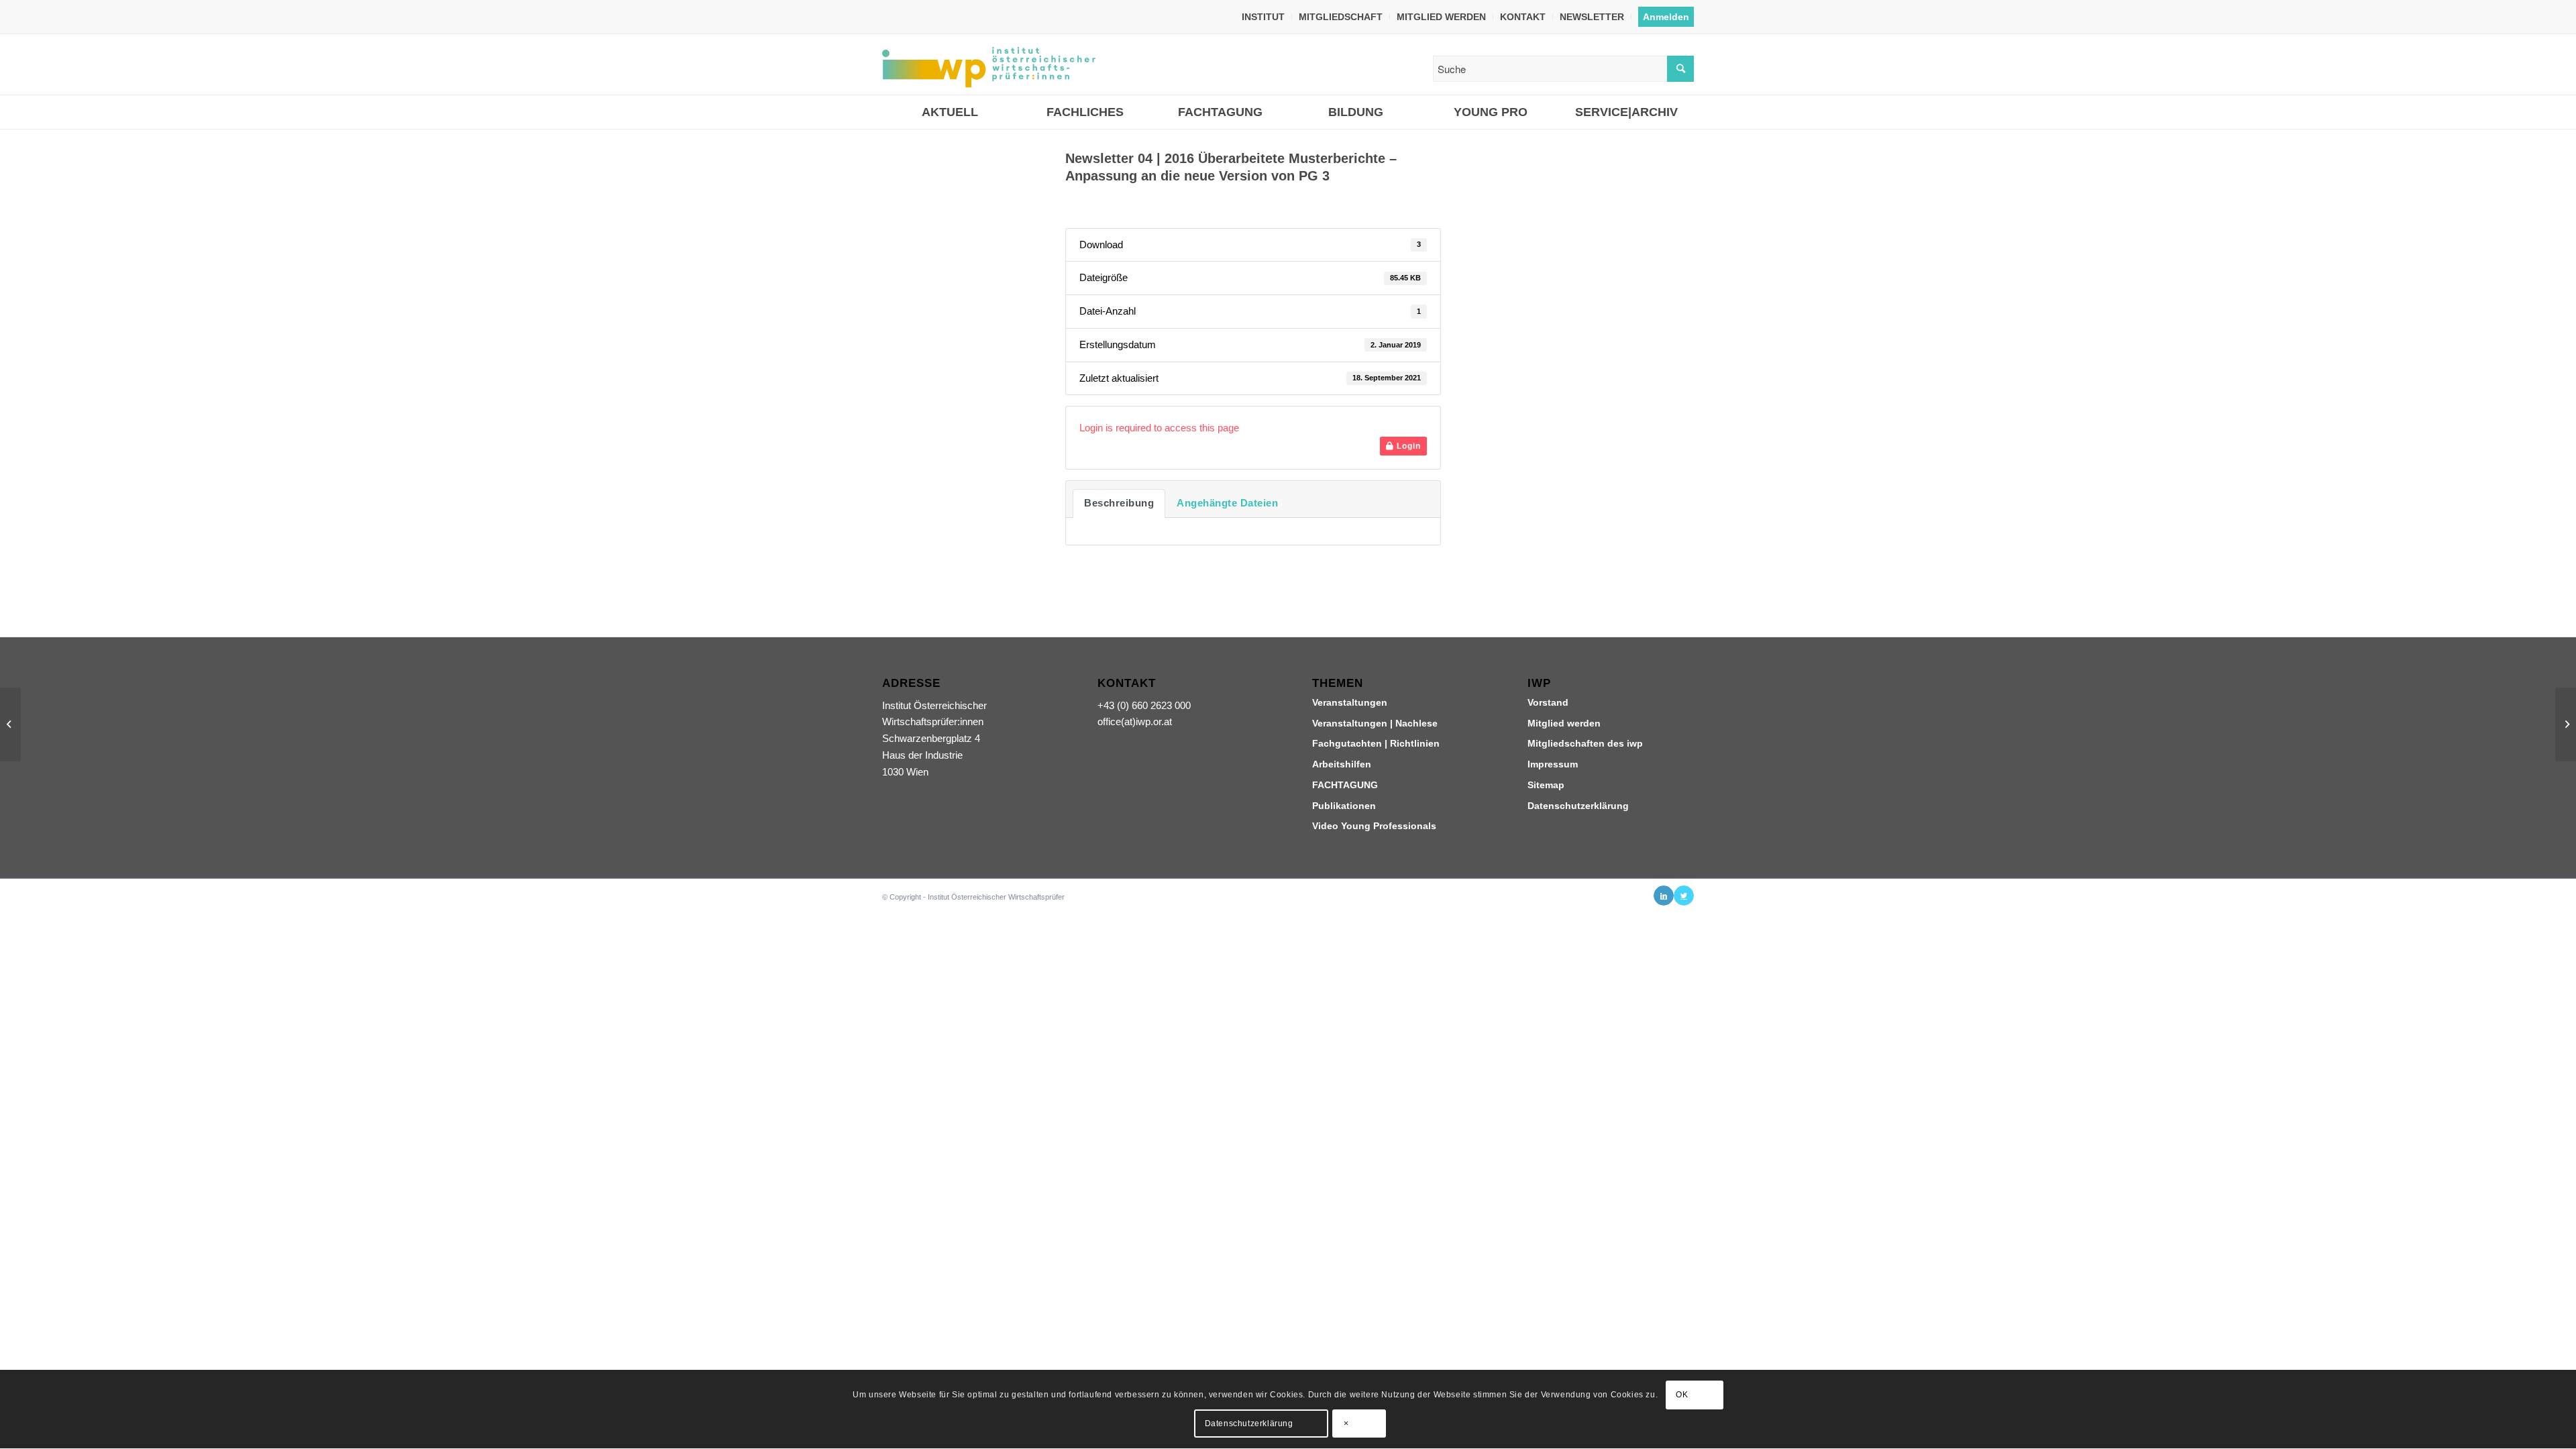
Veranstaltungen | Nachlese (1375, 723)
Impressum (1553, 764)
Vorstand (1548, 702)
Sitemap (1546, 785)
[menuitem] (1264, 17)
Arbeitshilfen (1342, 764)
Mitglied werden (1564, 723)
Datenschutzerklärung (1578, 806)
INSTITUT (1263, 17)
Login (1407, 446)
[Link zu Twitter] (1684, 896)
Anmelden (1666, 17)
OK (1682, 1395)
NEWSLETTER (1592, 17)
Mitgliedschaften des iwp (1585, 743)
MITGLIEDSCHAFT (1341, 17)
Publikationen (1344, 806)
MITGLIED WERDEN (1441, 17)
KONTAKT (1523, 17)
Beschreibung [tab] (1119, 503)
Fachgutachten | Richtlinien (1376, 743)
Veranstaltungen (1350, 702)
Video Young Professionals (1374, 826)
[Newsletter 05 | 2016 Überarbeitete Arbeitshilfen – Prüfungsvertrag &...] (10, 724)
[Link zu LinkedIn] (1664, 896)
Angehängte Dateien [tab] (1227, 503)
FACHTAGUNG (1345, 785)
